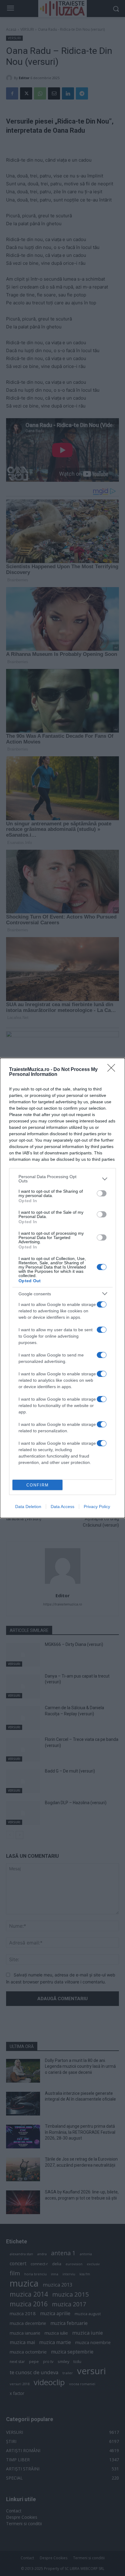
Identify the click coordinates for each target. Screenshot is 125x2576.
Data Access (62, 1507)
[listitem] (62, 1179)
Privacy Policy (97, 1507)
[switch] (102, 1193)
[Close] (113, 1070)
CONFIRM (38, 1485)
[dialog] (62, 1288)
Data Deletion (28, 1507)
